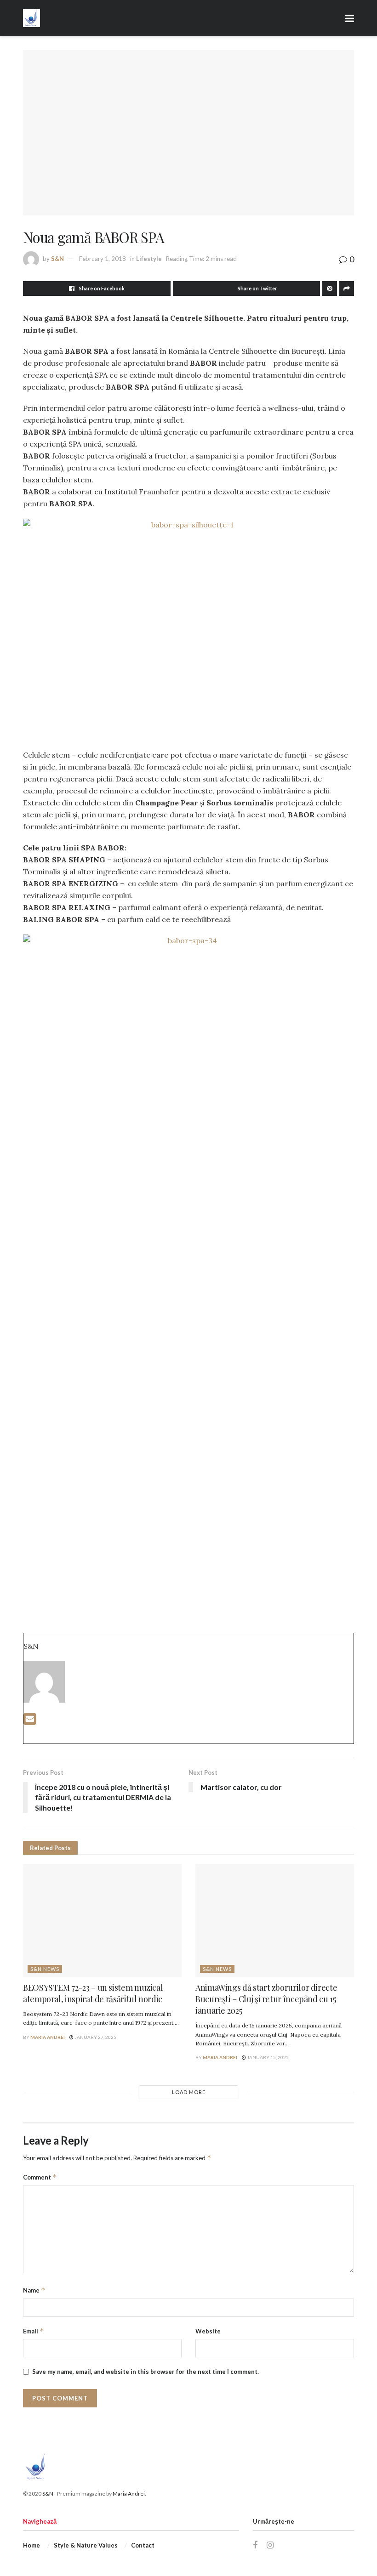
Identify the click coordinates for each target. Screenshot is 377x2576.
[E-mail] (30, 1721)
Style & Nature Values (86, 2545)
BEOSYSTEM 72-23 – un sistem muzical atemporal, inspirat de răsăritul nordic (93, 1993)
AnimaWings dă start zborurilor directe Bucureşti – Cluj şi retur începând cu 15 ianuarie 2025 (266, 1999)
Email (34, 2331)
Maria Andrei (48, 2037)
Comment (40, 2177)
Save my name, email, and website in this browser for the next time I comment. (146, 2372)
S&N (57, 259)
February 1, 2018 (103, 259)
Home (31, 2545)
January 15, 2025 (267, 2057)
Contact (143, 2545)
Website (208, 2331)
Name (34, 2290)
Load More (189, 2092)
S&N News (45, 1969)
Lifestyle (149, 259)
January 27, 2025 (95, 2037)
